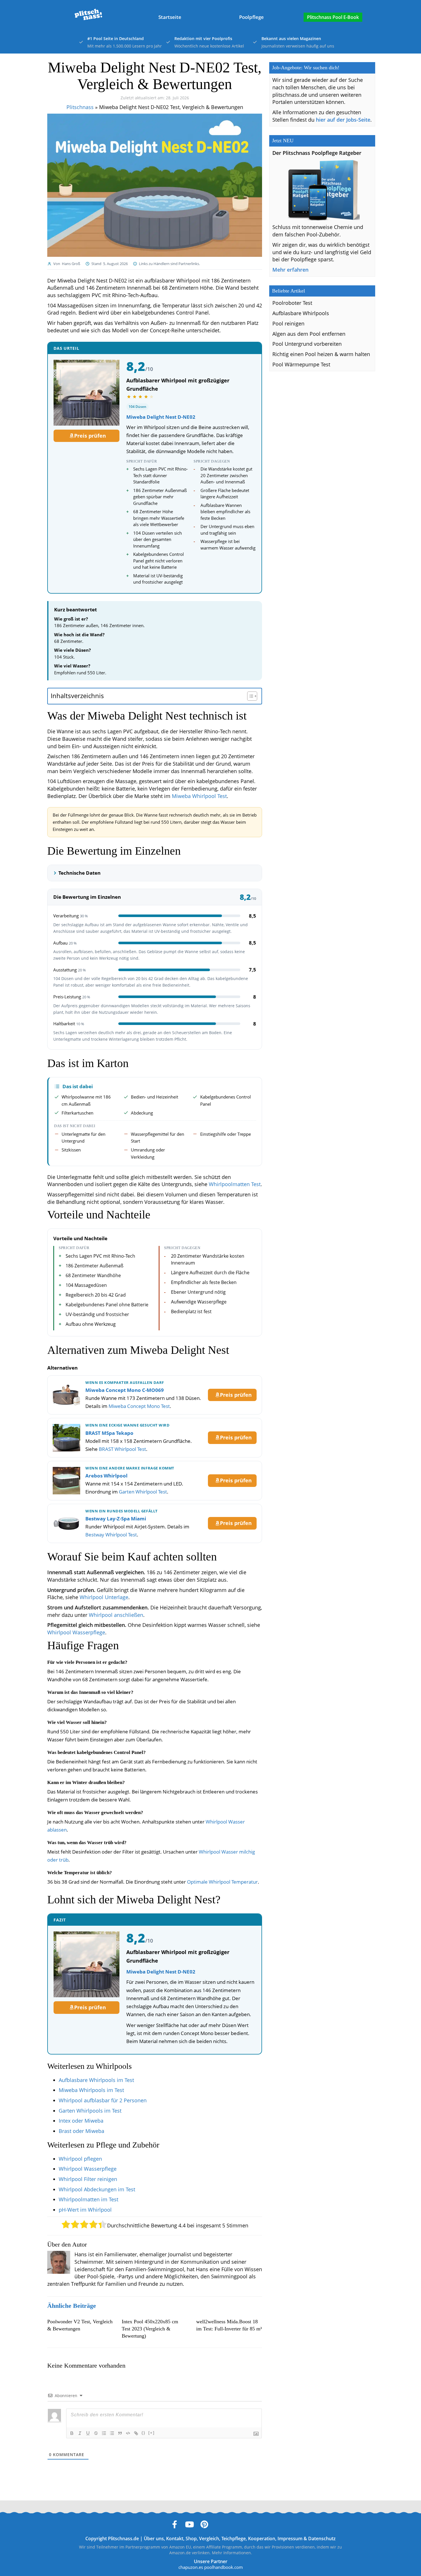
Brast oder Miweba (81, 2131)
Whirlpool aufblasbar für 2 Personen (103, 2100)
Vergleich (209, 2539)
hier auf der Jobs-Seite (343, 120)
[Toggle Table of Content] (249, 696)
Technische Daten (79, 873)
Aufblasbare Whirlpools (301, 313)
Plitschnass (80, 107)
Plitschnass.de (123, 2539)
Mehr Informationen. (232, 2553)
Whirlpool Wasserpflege (76, 1632)
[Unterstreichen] (88, 2433)
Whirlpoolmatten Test (235, 1184)
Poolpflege (251, 17)
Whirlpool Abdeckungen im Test (97, 2189)
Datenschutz (322, 2539)
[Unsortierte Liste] (112, 2433)
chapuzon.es (191, 2567)
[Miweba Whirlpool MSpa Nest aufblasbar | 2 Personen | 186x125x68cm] (86, 393)
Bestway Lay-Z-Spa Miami (116, 1519)
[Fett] (72, 2433)
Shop (191, 2539)
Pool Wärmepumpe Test (301, 364)
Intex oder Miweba (81, 2121)
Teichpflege (234, 2539)
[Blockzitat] (120, 2433)
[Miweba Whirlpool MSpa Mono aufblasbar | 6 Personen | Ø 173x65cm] (66, 1395)
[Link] (136, 2433)
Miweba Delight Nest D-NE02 (161, 417)
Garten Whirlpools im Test (90, 2111)
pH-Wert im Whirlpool (85, 2210)
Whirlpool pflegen (80, 2159)
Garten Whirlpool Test (143, 1492)
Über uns (154, 2539)
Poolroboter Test (292, 303)
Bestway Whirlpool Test (111, 1535)
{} (143, 2433)
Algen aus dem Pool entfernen (309, 334)
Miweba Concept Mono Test (139, 1406)
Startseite (170, 17)
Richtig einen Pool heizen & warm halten (321, 354)
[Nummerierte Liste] (104, 2433)
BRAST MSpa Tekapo (109, 1433)
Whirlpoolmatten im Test (88, 2199)
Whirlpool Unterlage (104, 1597)
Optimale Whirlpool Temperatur (222, 1882)
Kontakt (175, 2539)
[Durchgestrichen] (96, 2433)
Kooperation (262, 2539)
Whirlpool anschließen (116, 1615)
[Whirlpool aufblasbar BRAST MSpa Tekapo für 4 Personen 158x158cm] (66, 1438)
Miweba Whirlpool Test (199, 796)
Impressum (290, 2539)
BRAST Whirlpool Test (122, 1449)
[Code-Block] (128, 2433)
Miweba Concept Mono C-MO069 (125, 1390)
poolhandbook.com (224, 2567)
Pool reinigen (288, 323)
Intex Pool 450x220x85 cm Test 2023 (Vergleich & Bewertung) (150, 2329)
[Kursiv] (80, 2433)
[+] (152, 2433)
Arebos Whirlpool (106, 1476)
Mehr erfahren (290, 270)
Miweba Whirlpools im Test (91, 2090)
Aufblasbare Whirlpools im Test (96, 2080)
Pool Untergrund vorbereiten (307, 344)
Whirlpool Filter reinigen (88, 2179)
